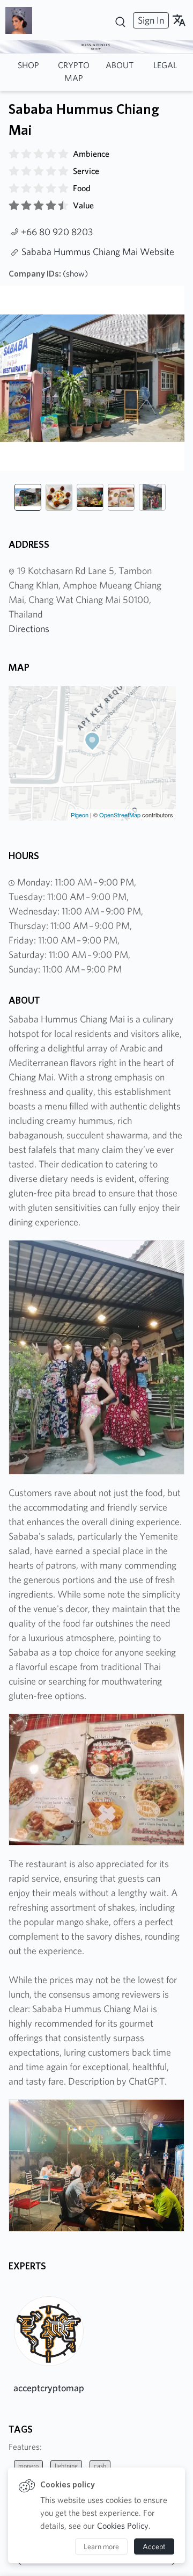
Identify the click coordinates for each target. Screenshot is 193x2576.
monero (28, 2466)
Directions (29, 629)
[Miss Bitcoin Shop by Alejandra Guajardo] (23, 20)
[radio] (14, 154)
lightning (66, 2466)
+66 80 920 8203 (57, 232)
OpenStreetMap (120, 815)
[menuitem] (150, 20)
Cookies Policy (123, 2526)
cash (100, 2466)
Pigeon (80, 815)
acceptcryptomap (49, 2388)
